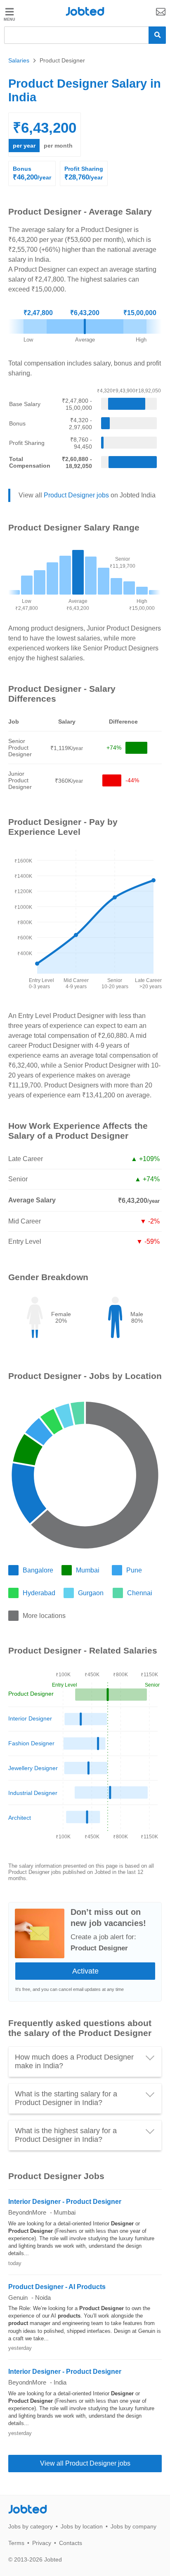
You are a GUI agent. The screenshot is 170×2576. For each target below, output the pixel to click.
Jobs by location (82, 2526)
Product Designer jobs (76, 495)
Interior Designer (30, 1718)
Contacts (71, 2543)
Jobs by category (31, 2526)
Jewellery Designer (33, 1768)
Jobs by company (133, 2526)
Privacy (42, 2543)
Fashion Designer (31, 1743)
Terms (16, 2543)
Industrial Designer (33, 1793)
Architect (20, 1818)
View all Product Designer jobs (85, 2463)
